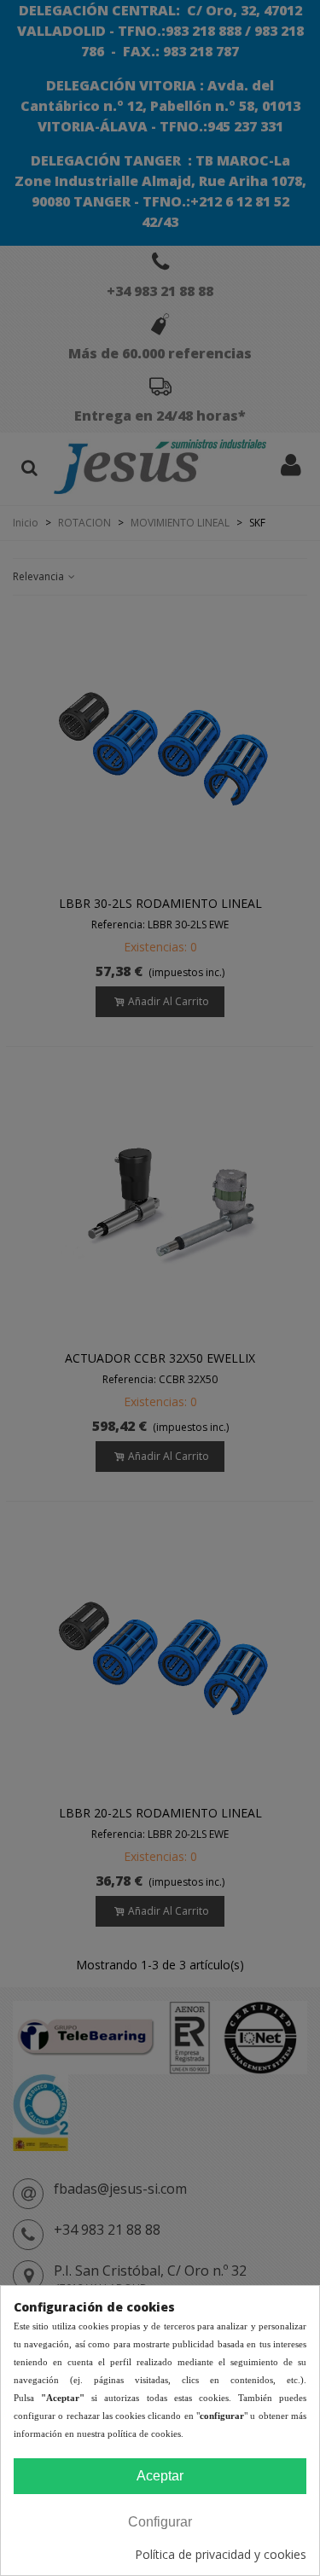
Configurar (160, 2522)
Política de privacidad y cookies (221, 2554)
